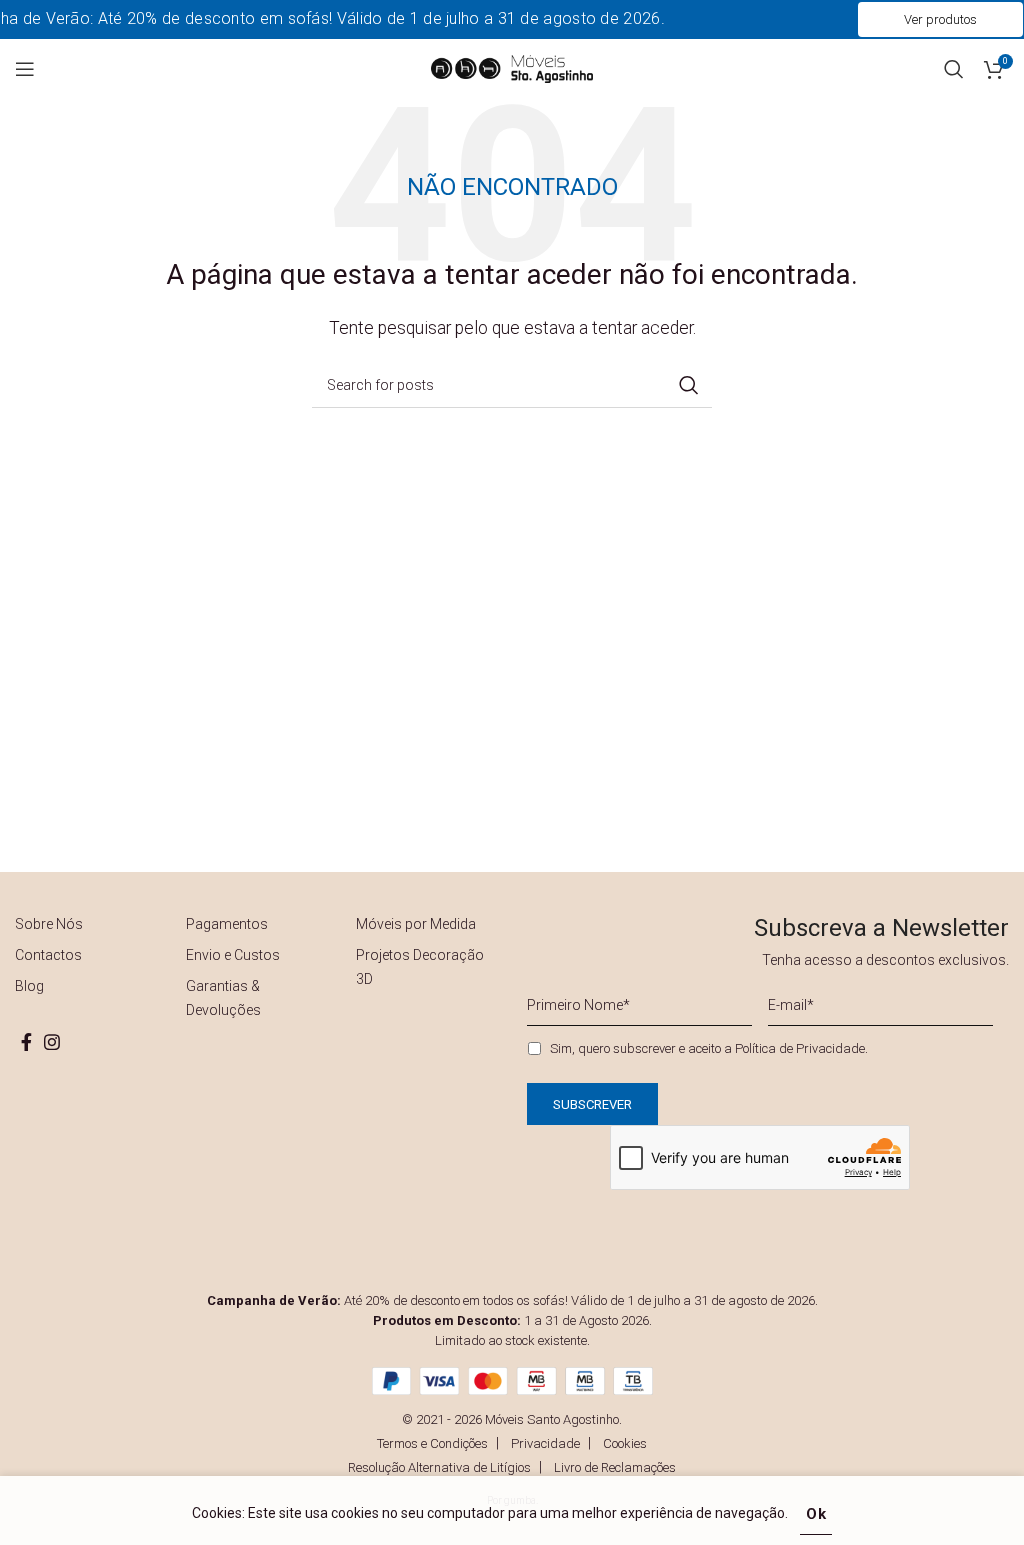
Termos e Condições (432, 1443)
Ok (816, 1514)
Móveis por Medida (416, 924)
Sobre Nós (49, 924)
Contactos (48, 955)
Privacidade (545, 1443)
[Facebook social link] (26, 1042)
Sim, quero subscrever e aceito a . (709, 1048)
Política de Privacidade (800, 1048)
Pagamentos (227, 924)
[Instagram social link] (52, 1042)
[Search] (954, 69)
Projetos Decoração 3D (420, 967)
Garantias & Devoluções (223, 998)
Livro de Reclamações (615, 1467)
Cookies (625, 1443)
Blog (29, 986)
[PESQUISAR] (689, 385)
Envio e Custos (233, 955)
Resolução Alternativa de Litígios (439, 1467)
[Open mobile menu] (25, 69)
